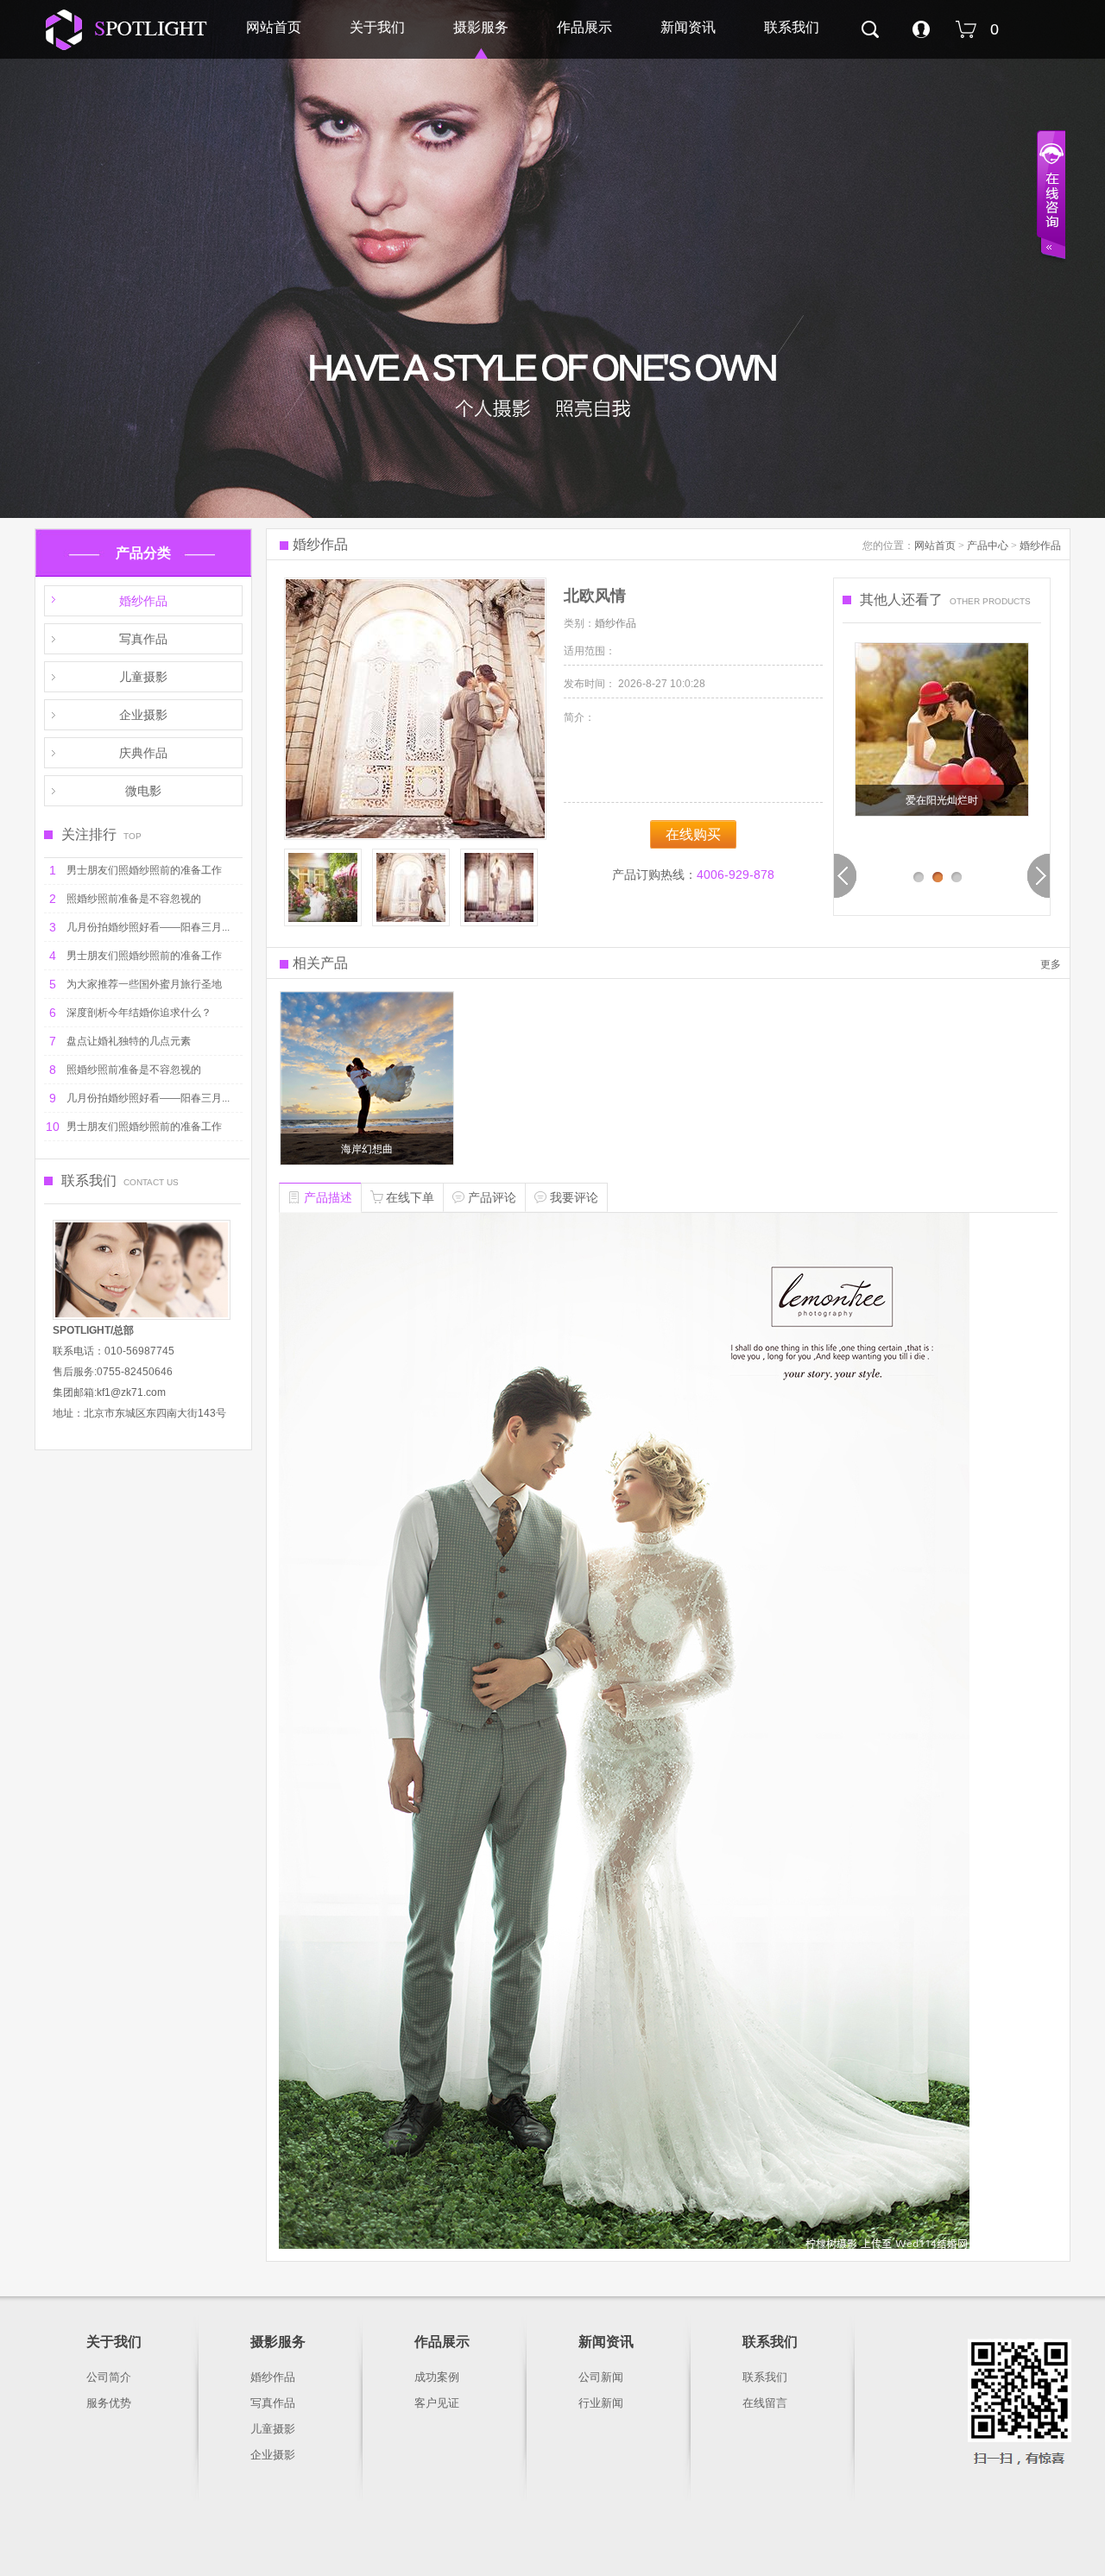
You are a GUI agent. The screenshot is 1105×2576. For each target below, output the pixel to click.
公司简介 (109, 2377)
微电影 (143, 791)
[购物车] (968, 44)
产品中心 (988, 546)
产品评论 (492, 1197)
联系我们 (792, 27)
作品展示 (584, 27)
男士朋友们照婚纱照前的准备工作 (144, 870)
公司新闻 (601, 2377)
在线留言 (765, 2403)
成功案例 (437, 2377)
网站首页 (274, 27)
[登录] (921, 34)
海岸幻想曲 (367, 1149)
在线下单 (410, 1197)
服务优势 (109, 2403)
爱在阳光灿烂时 (942, 800)
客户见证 (437, 2403)
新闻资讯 (688, 27)
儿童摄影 (143, 677)
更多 (1051, 964)
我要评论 (574, 1197)
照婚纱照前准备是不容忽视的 (134, 899)
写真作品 (143, 639)
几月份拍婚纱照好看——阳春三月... (148, 927)
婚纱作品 (143, 601)
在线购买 (693, 834)
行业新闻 (601, 2403)
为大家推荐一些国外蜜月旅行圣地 (144, 984)
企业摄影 (143, 715)
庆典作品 (143, 753)
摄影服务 (481, 27)
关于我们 (377, 27)
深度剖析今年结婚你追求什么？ (139, 1013)
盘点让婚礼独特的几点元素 (129, 1041)
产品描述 (328, 1197)
